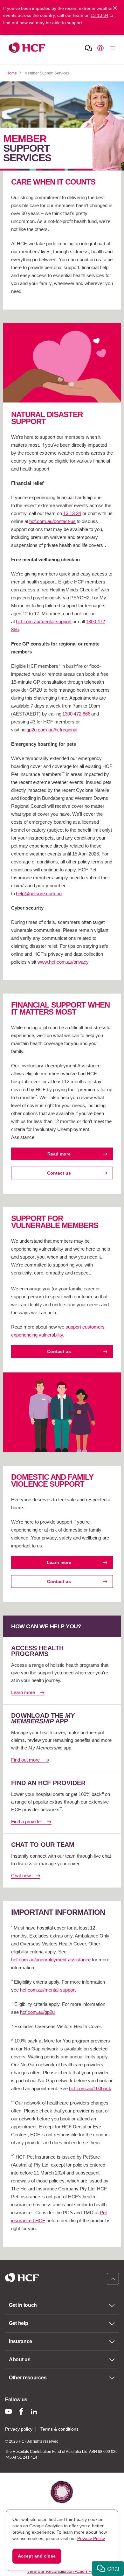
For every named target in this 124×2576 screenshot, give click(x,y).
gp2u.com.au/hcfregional (52, 730)
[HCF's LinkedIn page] (34, 2411)
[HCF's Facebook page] (21, 2411)
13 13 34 (100, 15)
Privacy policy (19, 2429)
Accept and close (37, 2556)
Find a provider (27, 1822)
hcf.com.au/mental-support (44, 621)
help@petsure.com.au (39, 894)
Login (100, 48)
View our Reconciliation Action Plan (62, 2571)
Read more (59, 1154)
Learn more (59, 1562)
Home (12, 73)
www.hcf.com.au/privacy (63, 962)
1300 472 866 (76, 714)
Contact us (59, 1173)
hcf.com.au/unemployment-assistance (51, 1960)
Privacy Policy (91, 2538)
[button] (108, 2569)
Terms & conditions (59, 2429)
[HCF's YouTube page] (8, 2411)
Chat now (21, 1876)
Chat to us (88, 48)
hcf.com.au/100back (90, 2088)
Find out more (25, 1760)
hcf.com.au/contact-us (52, 521)
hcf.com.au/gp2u (37, 2012)
